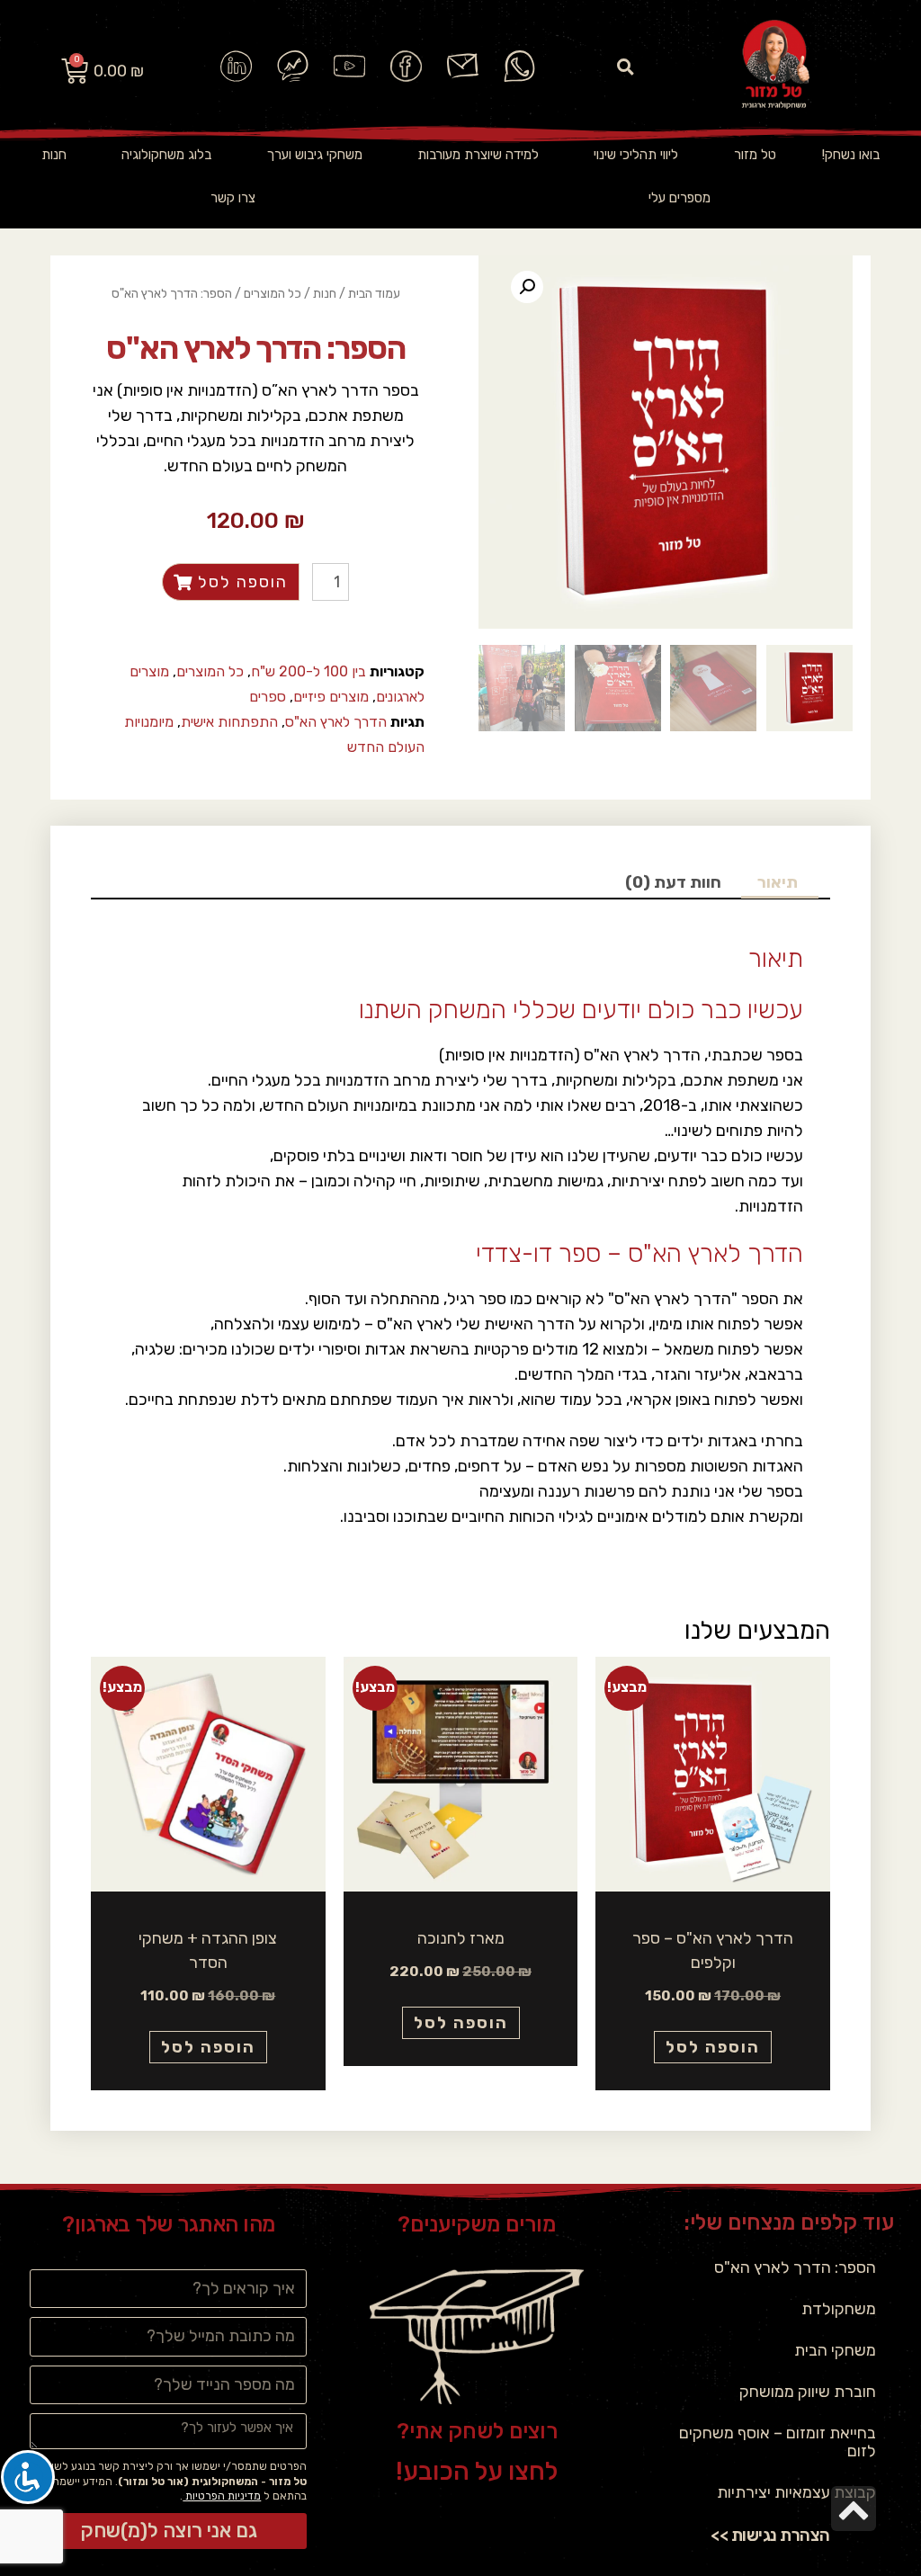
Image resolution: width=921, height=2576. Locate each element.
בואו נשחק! (851, 155)
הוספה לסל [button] (713, 2047)
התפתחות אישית (229, 722)
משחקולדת (839, 2309)
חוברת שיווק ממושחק (808, 2392)
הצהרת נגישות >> (770, 2535)
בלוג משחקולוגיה (166, 155)
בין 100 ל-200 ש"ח (308, 671)
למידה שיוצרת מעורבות (478, 155)
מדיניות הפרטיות (222, 2496)
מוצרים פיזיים (331, 697)
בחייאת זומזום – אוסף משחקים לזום (778, 2442)
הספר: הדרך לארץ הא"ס (795, 2267)
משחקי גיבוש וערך (315, 155)
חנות (54, 155)
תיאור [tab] (778, 882)
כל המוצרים (273, 294)
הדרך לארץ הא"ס (336, 722)
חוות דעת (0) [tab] (673, 882)
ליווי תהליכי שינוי (636, 155)
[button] (626, 67)
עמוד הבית (374, 294)
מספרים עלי (680, 198)
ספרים (268, 697)
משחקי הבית (835, 2350)
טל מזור (755, 155)
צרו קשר (233, 198)
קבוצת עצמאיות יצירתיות (796, 2492)
